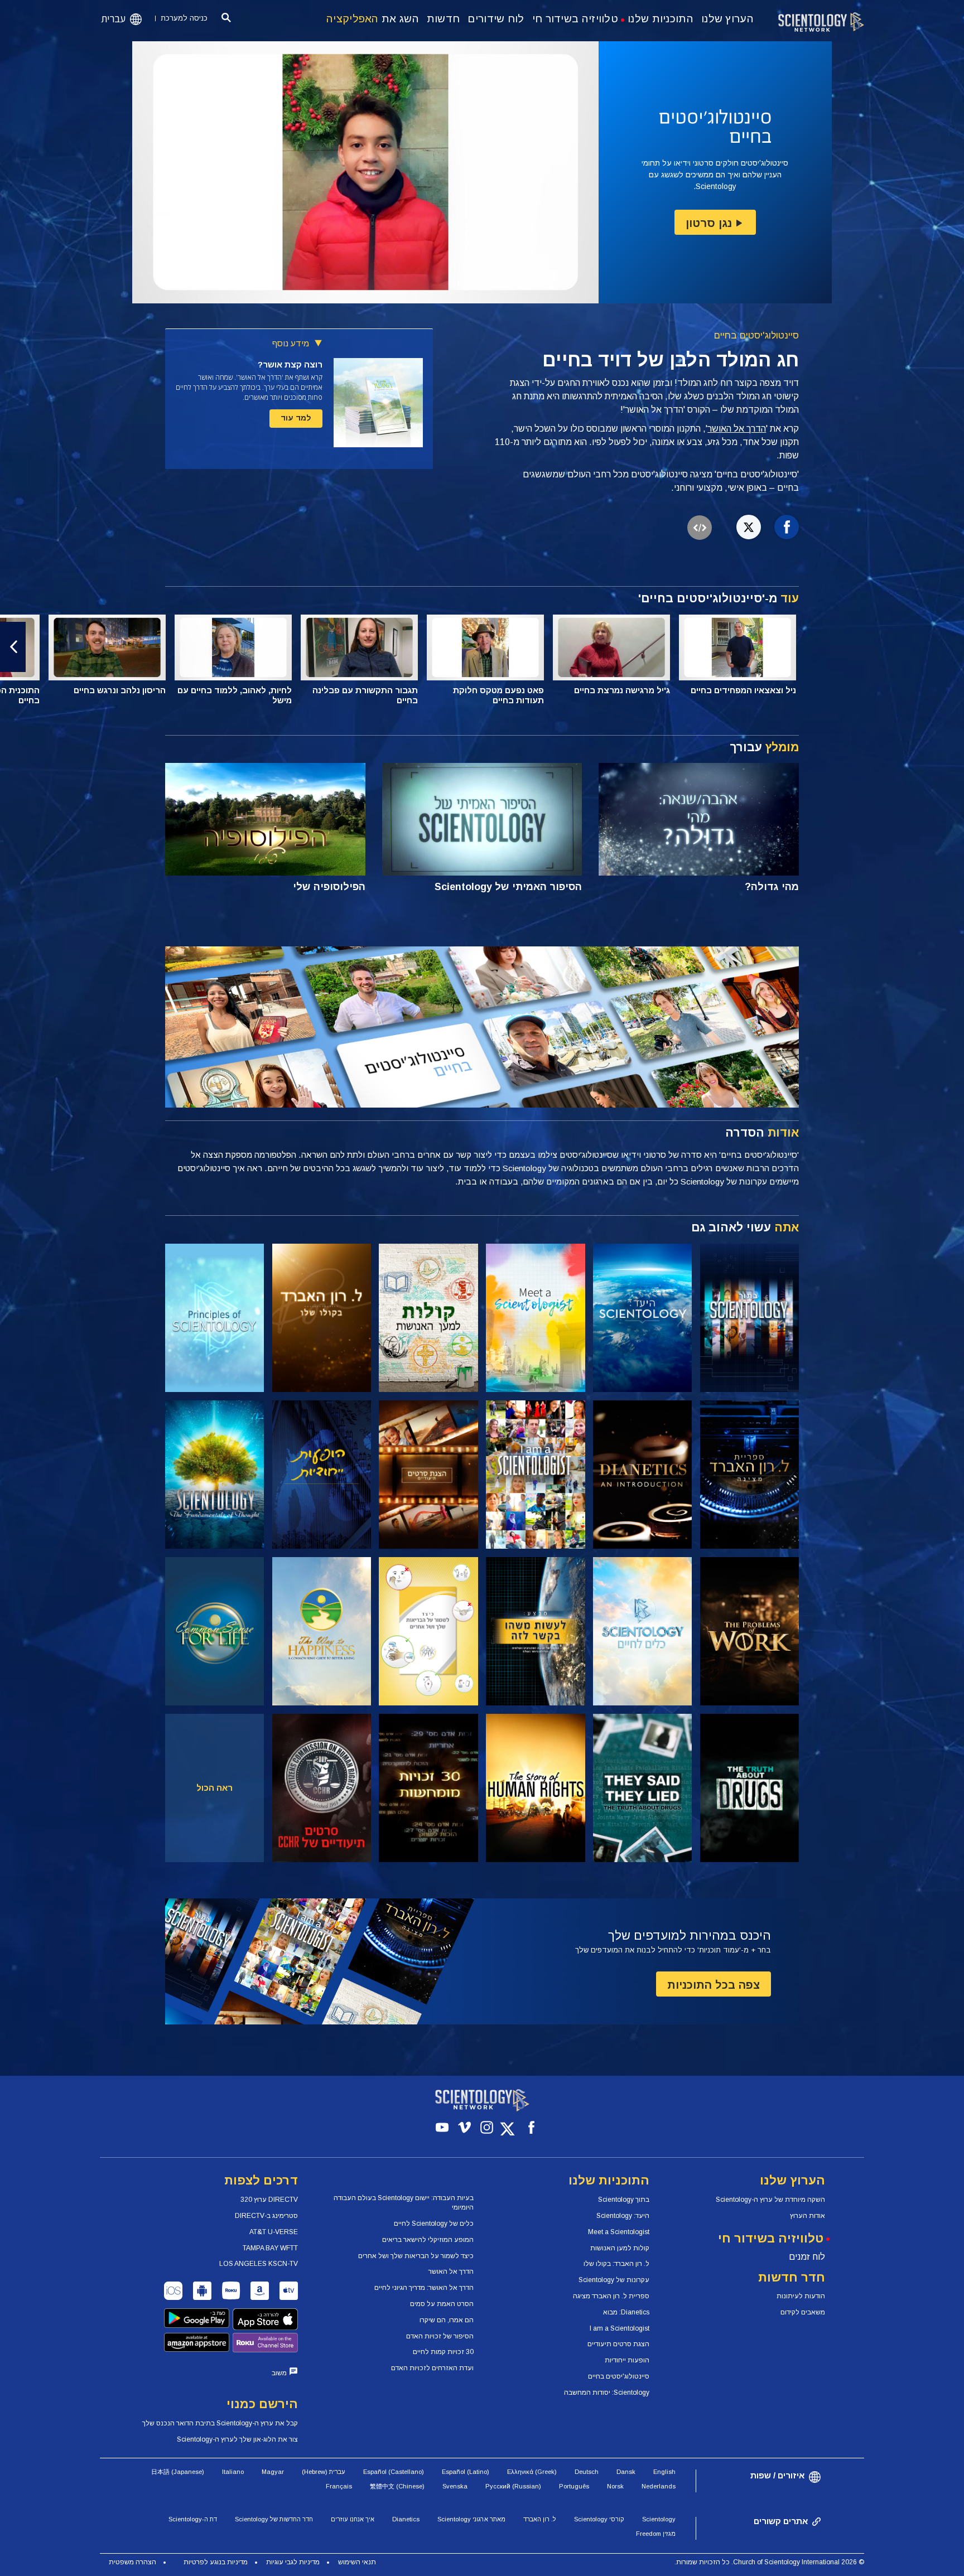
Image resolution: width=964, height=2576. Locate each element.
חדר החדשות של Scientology (274, 2519)
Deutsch (587, 2472)
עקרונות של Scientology (614, 2280)
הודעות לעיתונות (801, 2296)
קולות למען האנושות (620, 2248)
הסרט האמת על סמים (442, 2304)
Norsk (615, 2486)
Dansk (626, 2472)
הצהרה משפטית (132, 2562)
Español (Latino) (466, 2472)
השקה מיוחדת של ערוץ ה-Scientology (770, 2200)
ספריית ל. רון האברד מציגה (611, 2296)
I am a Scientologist (620, 2328)
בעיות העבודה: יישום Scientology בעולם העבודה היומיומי (404, 2203)
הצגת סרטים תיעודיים (618, 2344)
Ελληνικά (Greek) (532, 2472)
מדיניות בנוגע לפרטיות (216, 2562)
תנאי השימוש (357, 2562)
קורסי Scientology (599, 2519)
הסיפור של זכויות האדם (440, 2336)
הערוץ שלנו (727, 19)
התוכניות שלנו (661, 19)
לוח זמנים (807, 2257)
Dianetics (406, 2519)
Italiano (233, 2472)
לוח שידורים (496, 19)
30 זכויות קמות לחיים (443, 2352)
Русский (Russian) (513, 2486)
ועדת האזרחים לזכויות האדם (432, 2368)
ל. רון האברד (540, 2519)
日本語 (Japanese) (178, 2472)
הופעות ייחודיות (627, 2360)
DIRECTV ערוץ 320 (269, 2200)
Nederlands (659, 2486)
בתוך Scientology (624, 2200)
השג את (373, 19)
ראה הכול (215, 1788)
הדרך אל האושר (737, 429)
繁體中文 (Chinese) (397, 2486)
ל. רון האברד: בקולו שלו (616, 2264)
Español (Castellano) (394, 2472)
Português (574, 2486)
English (664, 2472)
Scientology (659, 2519)
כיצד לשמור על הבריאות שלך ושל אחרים (416, 2256)
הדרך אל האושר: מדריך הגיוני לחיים (424, 2288)
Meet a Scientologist (619, 2232)
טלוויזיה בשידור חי (575, 19)
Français (339, 2486)
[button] (951, 647)
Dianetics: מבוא (626, 2312)
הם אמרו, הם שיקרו (447, 2320)
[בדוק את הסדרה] (749, 1318)
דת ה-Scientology (193, 2519)
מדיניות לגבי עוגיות (293, 2562)
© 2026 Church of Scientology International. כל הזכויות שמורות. (769, 2562)
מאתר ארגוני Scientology (471, 2519)
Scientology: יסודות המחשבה (607, 2393)
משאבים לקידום (803, 2312)
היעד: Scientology (623, 2216)
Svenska (455, 2486)
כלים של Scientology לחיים (434, 2224)
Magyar (273, 2472)
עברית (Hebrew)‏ (324, 2472)
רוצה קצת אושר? (290, 364)
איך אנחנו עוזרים (353, 2519)
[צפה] (215, 1318)
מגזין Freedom (656, 2534)
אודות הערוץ (808, 2216)
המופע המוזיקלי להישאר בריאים (428, 2240)
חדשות (444, 19)
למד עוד (296, 418)
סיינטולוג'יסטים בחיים (756, 335)
